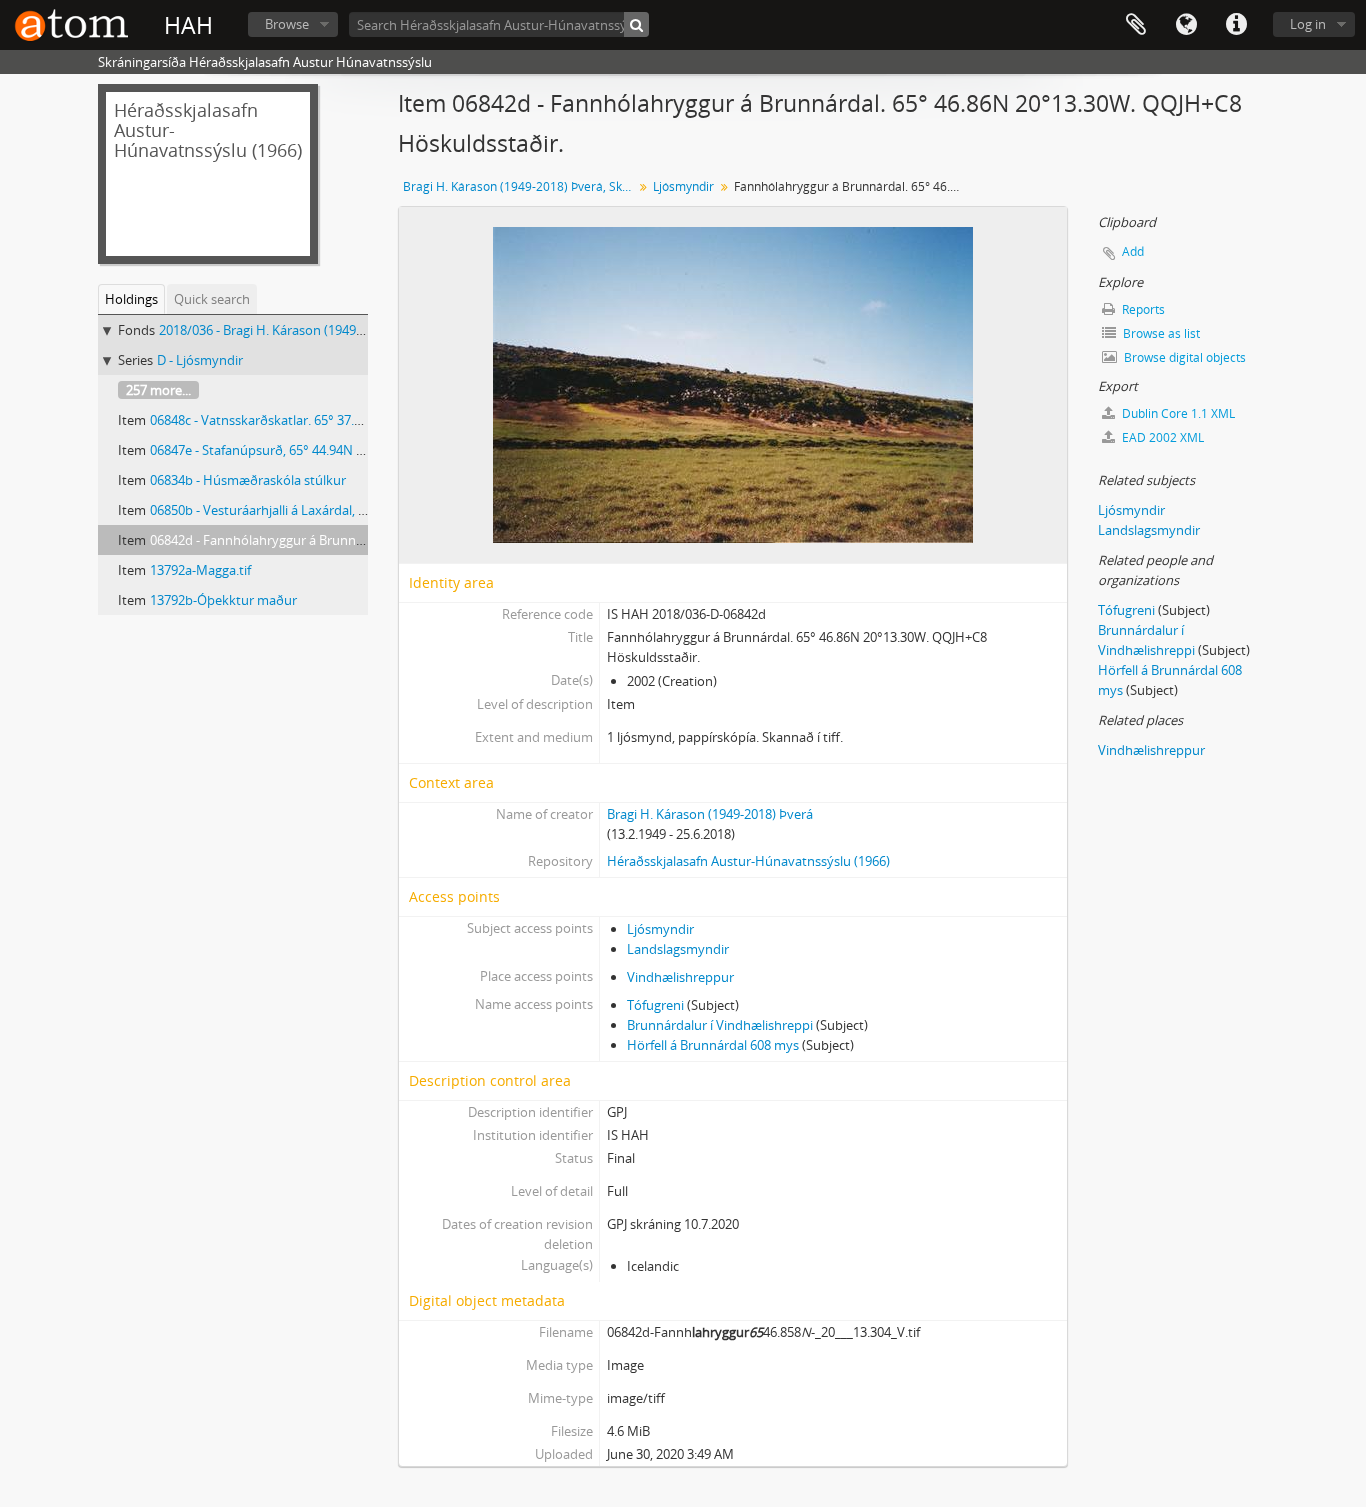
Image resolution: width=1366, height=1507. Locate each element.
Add (1133, 251)
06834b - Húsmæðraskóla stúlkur (248, 480)
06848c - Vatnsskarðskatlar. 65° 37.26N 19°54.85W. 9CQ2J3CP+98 (339, 420)
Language (1186, 25)
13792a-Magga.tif (200, 570)
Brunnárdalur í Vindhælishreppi (720, 1025)
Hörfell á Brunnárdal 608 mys (713, 1045)
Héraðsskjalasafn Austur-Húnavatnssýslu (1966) (748, 861)
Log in (1308, 24)
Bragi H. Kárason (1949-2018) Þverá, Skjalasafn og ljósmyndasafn (520, 186)
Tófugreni (655, 1005)
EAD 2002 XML (1161, 437)
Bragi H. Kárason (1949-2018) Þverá (710, 814)
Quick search (212, 299)
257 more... (158, 390)
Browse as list (1160, 333)
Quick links (1236, 25)
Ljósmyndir (683, 186)
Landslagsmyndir (678, 949)
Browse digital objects (1183, 357)
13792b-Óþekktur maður (223, 600)
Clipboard (1136, 25)
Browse (287, 24)
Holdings (131, 299)
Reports (1142, 309)
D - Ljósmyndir (200, 360)
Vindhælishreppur (680, 977)
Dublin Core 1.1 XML (1177, 413)
